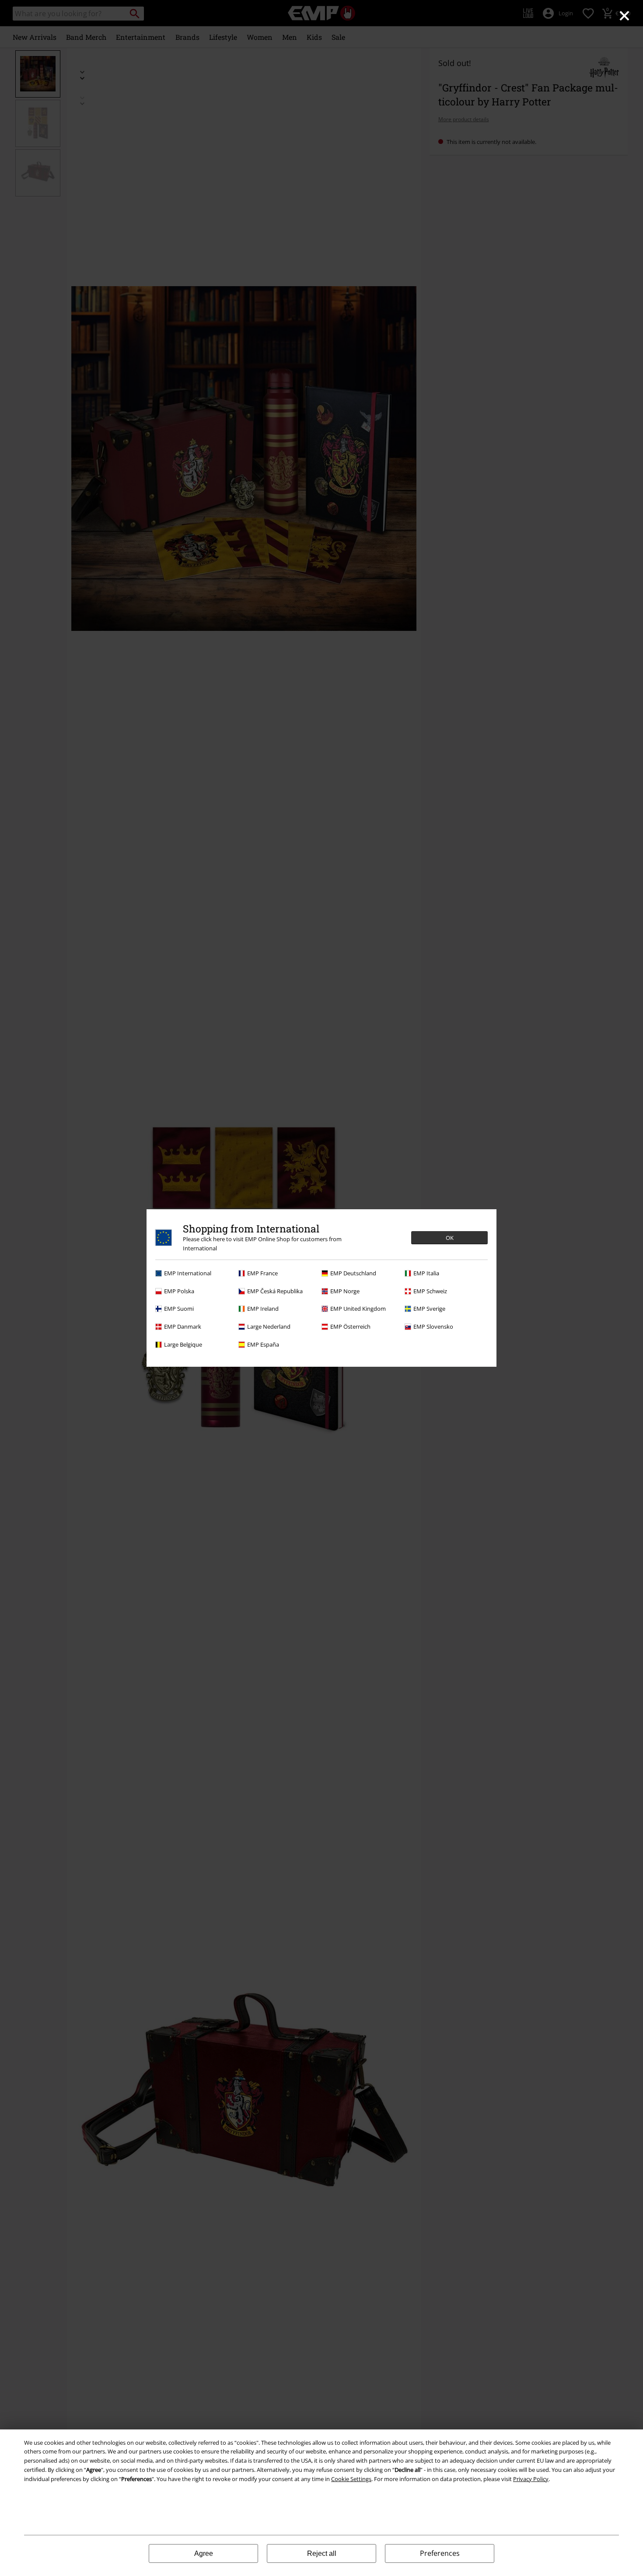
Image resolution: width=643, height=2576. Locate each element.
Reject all (322, 2553)
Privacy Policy (531, 2479)
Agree (204, 2553)
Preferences (440, 2553)
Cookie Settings (351, 2479)
